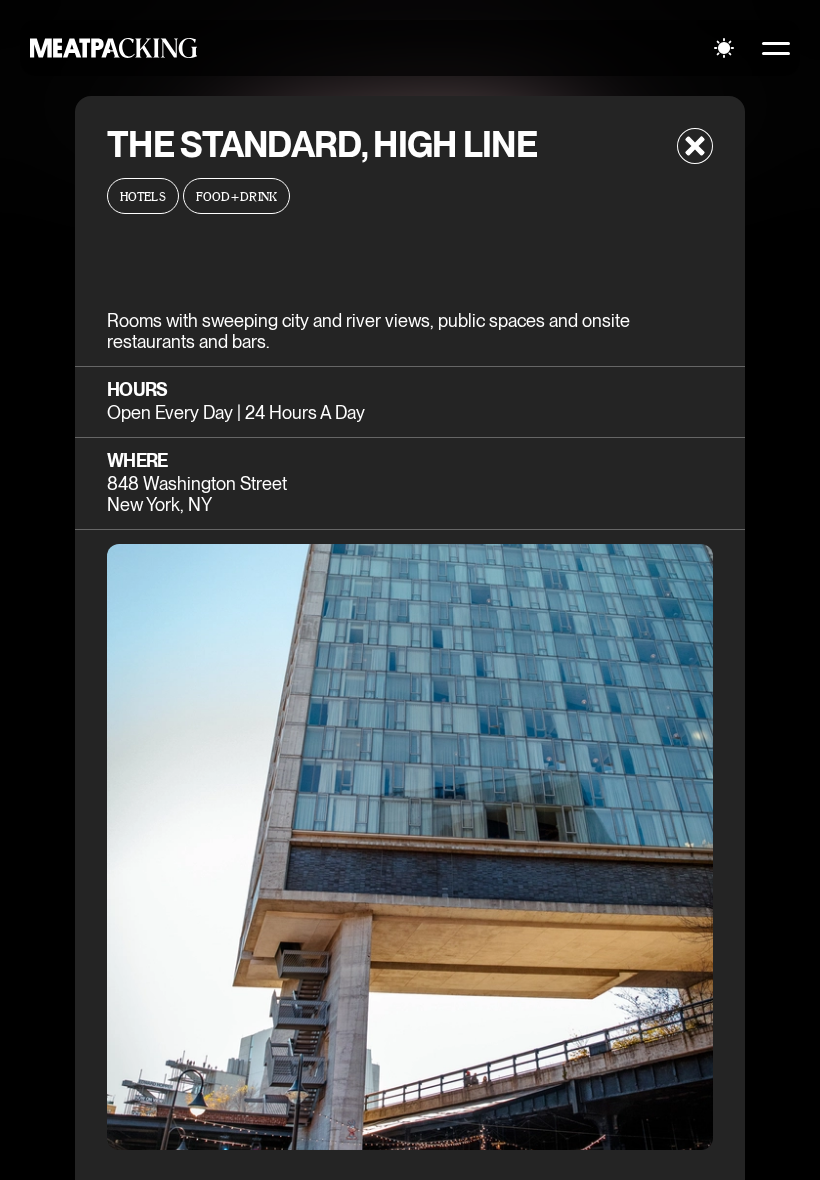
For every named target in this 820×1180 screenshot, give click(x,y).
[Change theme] (724, 48)
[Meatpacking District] (114, 48)
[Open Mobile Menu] (776, 48)
